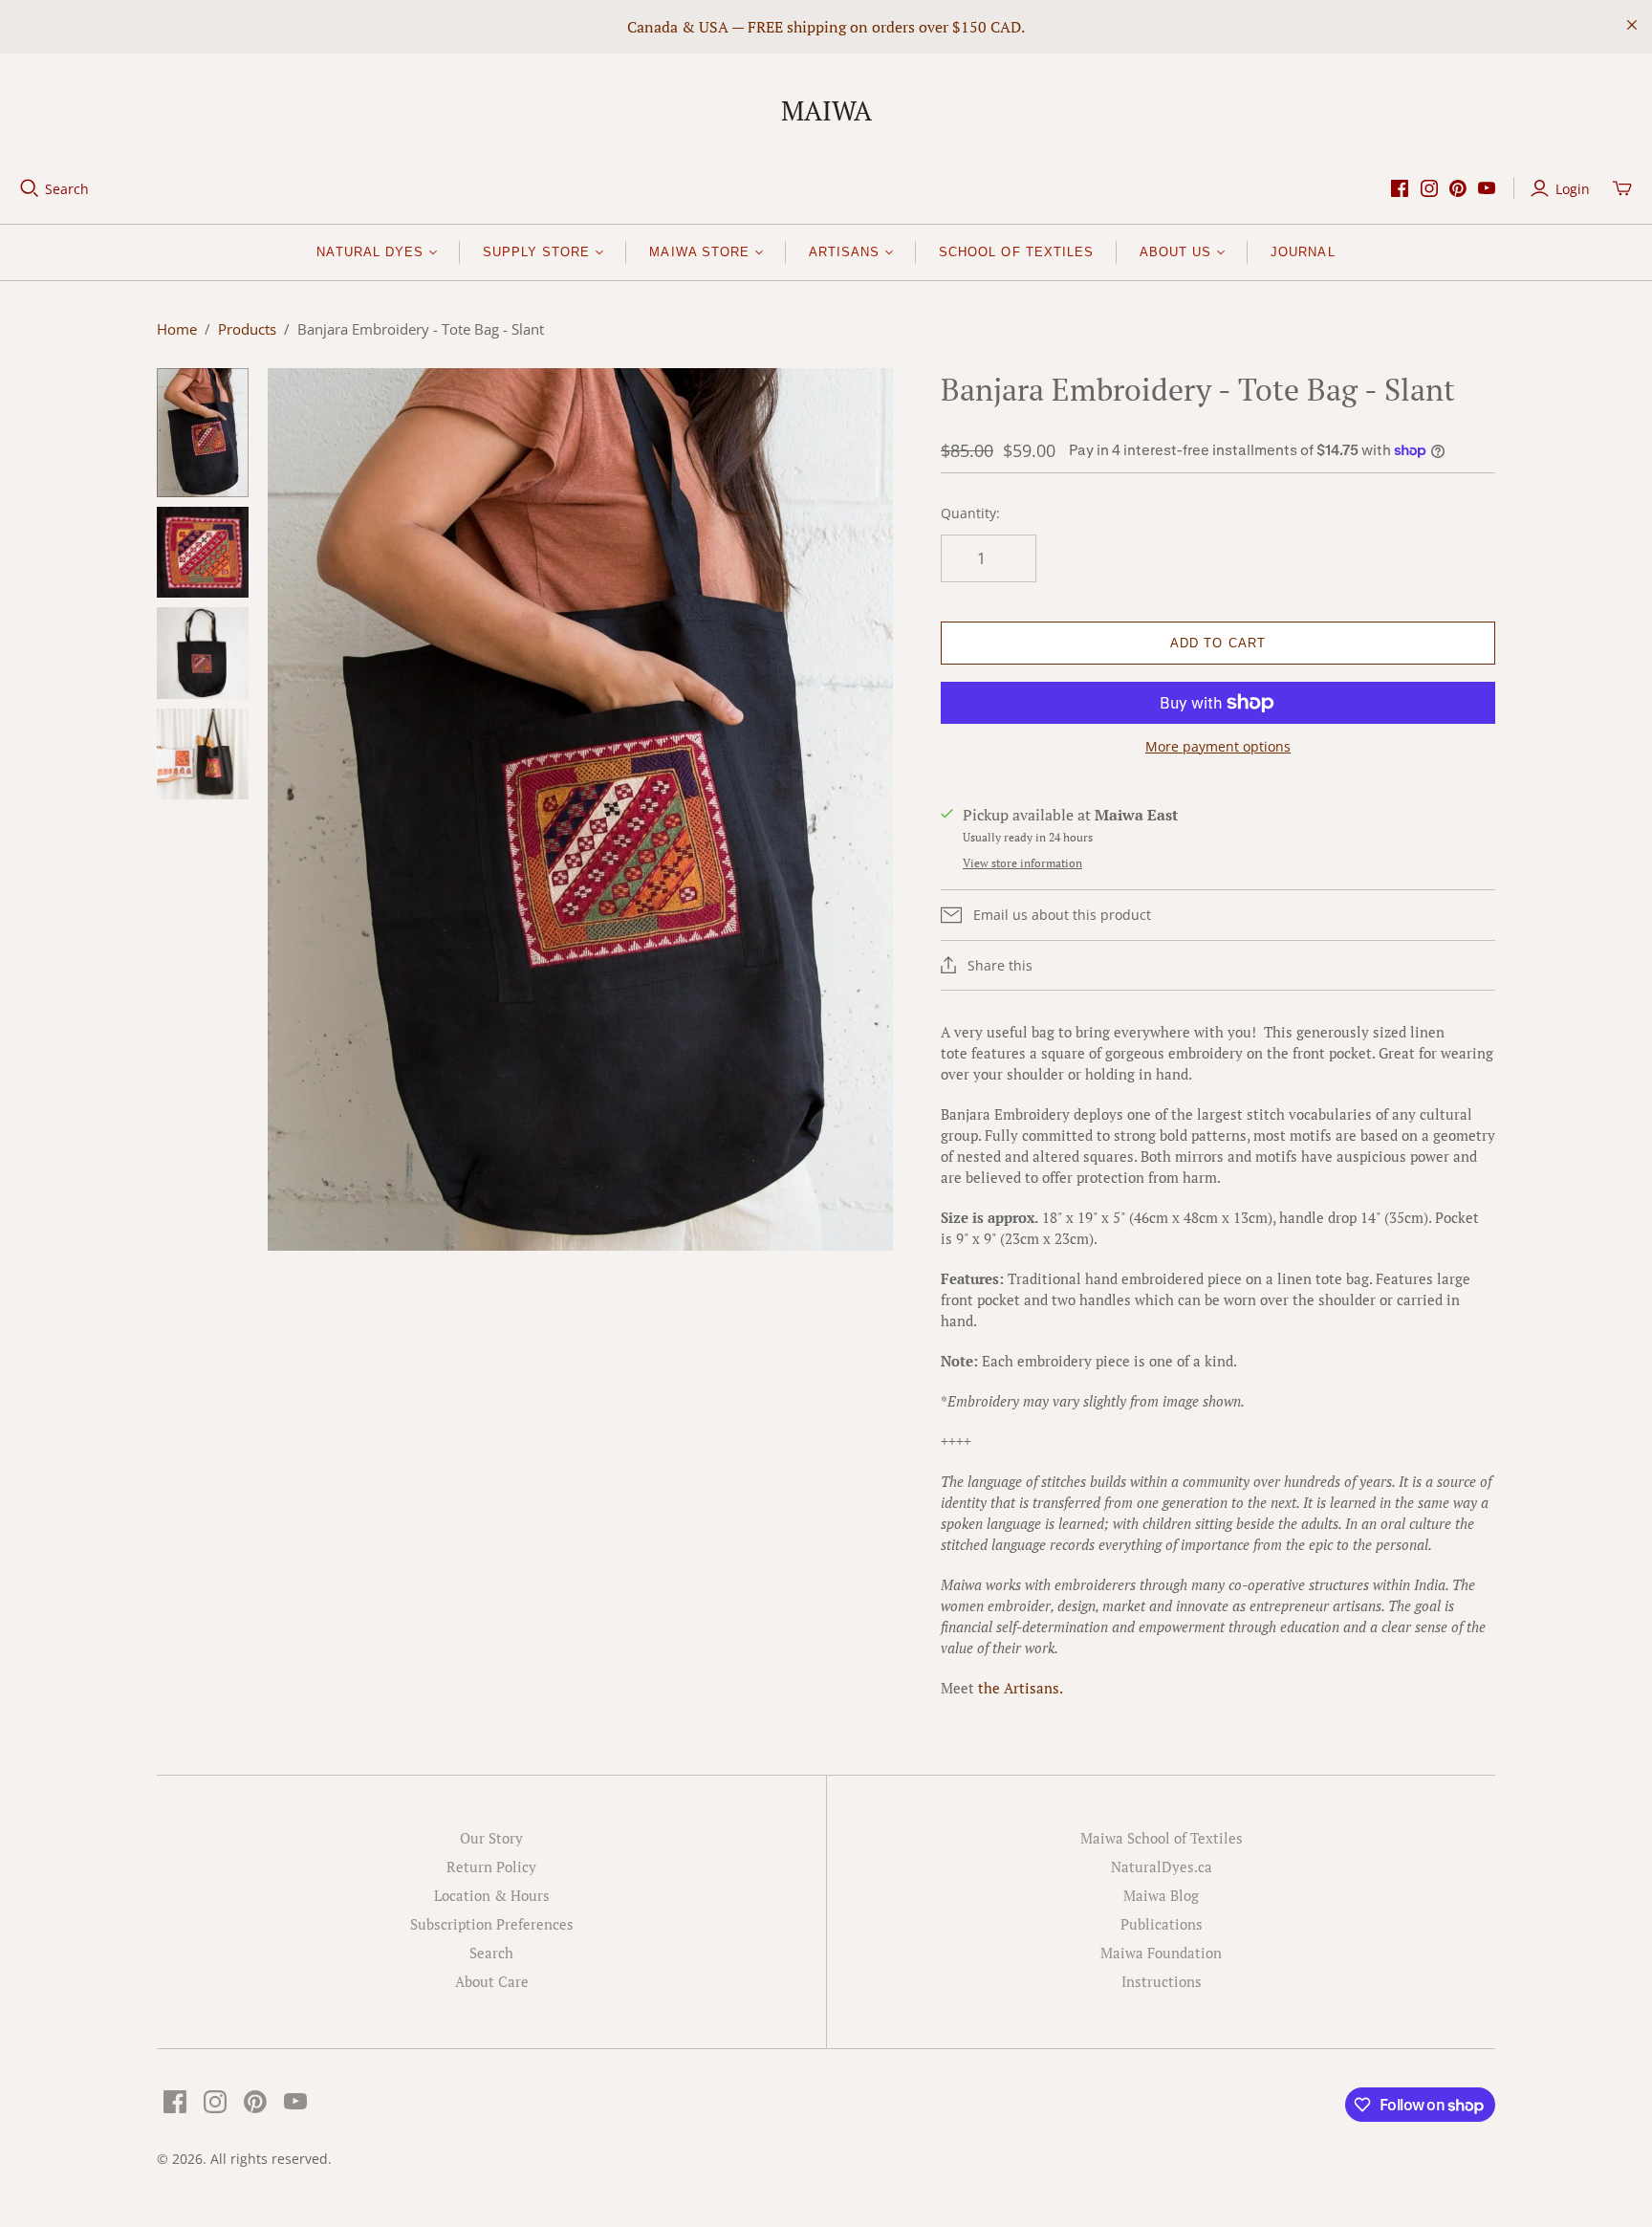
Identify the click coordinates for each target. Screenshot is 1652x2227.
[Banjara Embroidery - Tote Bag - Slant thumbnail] (203, 433)
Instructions (1162, 1981)
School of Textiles (1016, 252)
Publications (1162, 1924)
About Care (492, 1981)
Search (67, 189)
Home (177, 329)
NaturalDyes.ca (1162, 1867)
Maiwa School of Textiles (1162, 1838)
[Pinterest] (1458, 188)
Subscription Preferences (492, 1924)
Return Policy (491, 1867)
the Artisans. (1021, 1688)
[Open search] (30, 188)
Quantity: (970, 513)
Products (247, 329)
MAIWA (826, 110)
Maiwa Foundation (1161, 1953)
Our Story (491, 1838)
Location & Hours (492, 1895)
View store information (1022, 863)
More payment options (1218, 746)
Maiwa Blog (1161, 1895)
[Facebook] (1400, 188)
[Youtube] (1487, 188)
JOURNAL (1303, 252)
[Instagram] (1429, 188)
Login (1573, 189)
